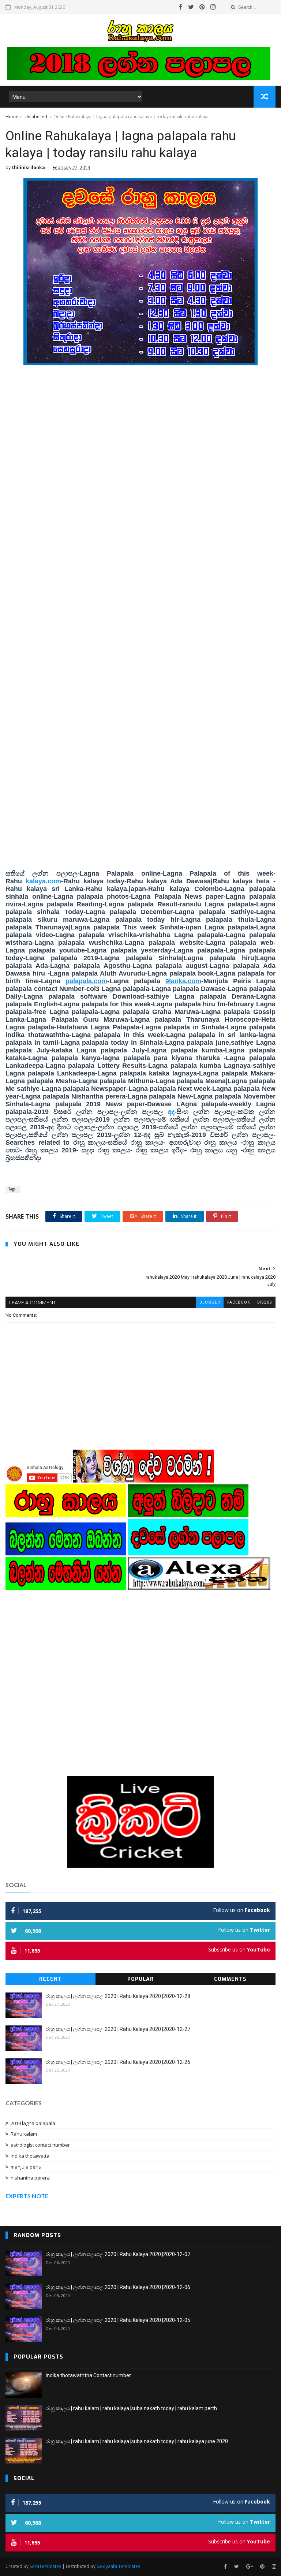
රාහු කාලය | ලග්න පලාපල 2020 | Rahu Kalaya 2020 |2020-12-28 (118, 1996)
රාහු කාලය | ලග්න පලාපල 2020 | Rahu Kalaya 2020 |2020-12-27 (118, 2029)
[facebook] (181, 7)
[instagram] (213, 7)
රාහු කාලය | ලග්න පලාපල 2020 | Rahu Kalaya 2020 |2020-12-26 (118, 2062)
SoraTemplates (45, 2566)
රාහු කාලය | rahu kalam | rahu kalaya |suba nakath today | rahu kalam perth (131, 2408)
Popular (140, 1979)
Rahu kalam (24, 2134)
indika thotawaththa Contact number (88, 2375)
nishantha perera (30, 2178)
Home (12, 117)
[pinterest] (202, 7)
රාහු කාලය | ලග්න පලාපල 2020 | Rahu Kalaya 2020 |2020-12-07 (118, 2254)
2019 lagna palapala (33, 2123)
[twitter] (191, 7)
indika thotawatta (30, 2156)
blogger (210, 1302)
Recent (50, 1979)
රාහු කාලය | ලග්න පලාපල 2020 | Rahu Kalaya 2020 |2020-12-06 (118, 2287)
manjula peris (26, 2167)
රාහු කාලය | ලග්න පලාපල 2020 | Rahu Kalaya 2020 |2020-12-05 (118, 2320)
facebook (239, 1302)
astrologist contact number (40, 2145)
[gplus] (250, 2567)
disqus (265, 1302)
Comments (230, 1979)
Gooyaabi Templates (118, 2566)
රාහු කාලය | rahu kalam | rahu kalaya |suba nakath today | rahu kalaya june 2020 (137, 2441)
